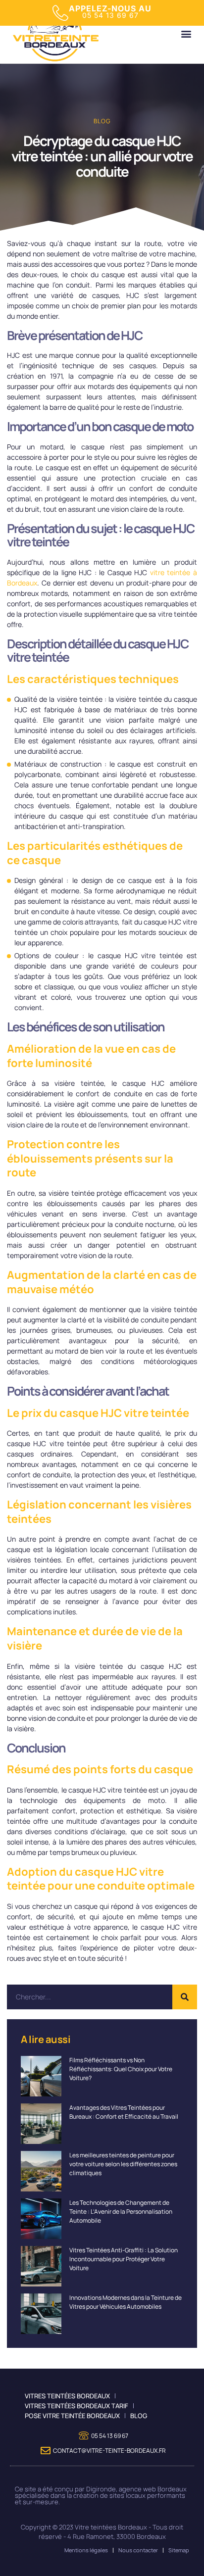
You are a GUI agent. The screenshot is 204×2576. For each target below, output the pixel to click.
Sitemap (179, 2550)
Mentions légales (86, 2550)
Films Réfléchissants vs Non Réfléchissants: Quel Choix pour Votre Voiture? (121, 2069)
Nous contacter (138, 2550)
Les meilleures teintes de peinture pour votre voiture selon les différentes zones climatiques (123, 2164)
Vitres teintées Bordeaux (67, 2396)
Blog (102, 121)
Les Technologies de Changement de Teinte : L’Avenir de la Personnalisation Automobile (121, 2211)
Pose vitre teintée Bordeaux (72, 2416)
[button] (186, 34)
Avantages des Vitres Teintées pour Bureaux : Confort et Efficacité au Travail (124, 2112)
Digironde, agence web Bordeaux (136, 2489)
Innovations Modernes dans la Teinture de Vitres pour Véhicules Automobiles (126, 2302)
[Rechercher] (185, 1997)
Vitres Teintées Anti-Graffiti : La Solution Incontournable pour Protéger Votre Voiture (124, 2259)
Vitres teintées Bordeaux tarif (76, 2406)
